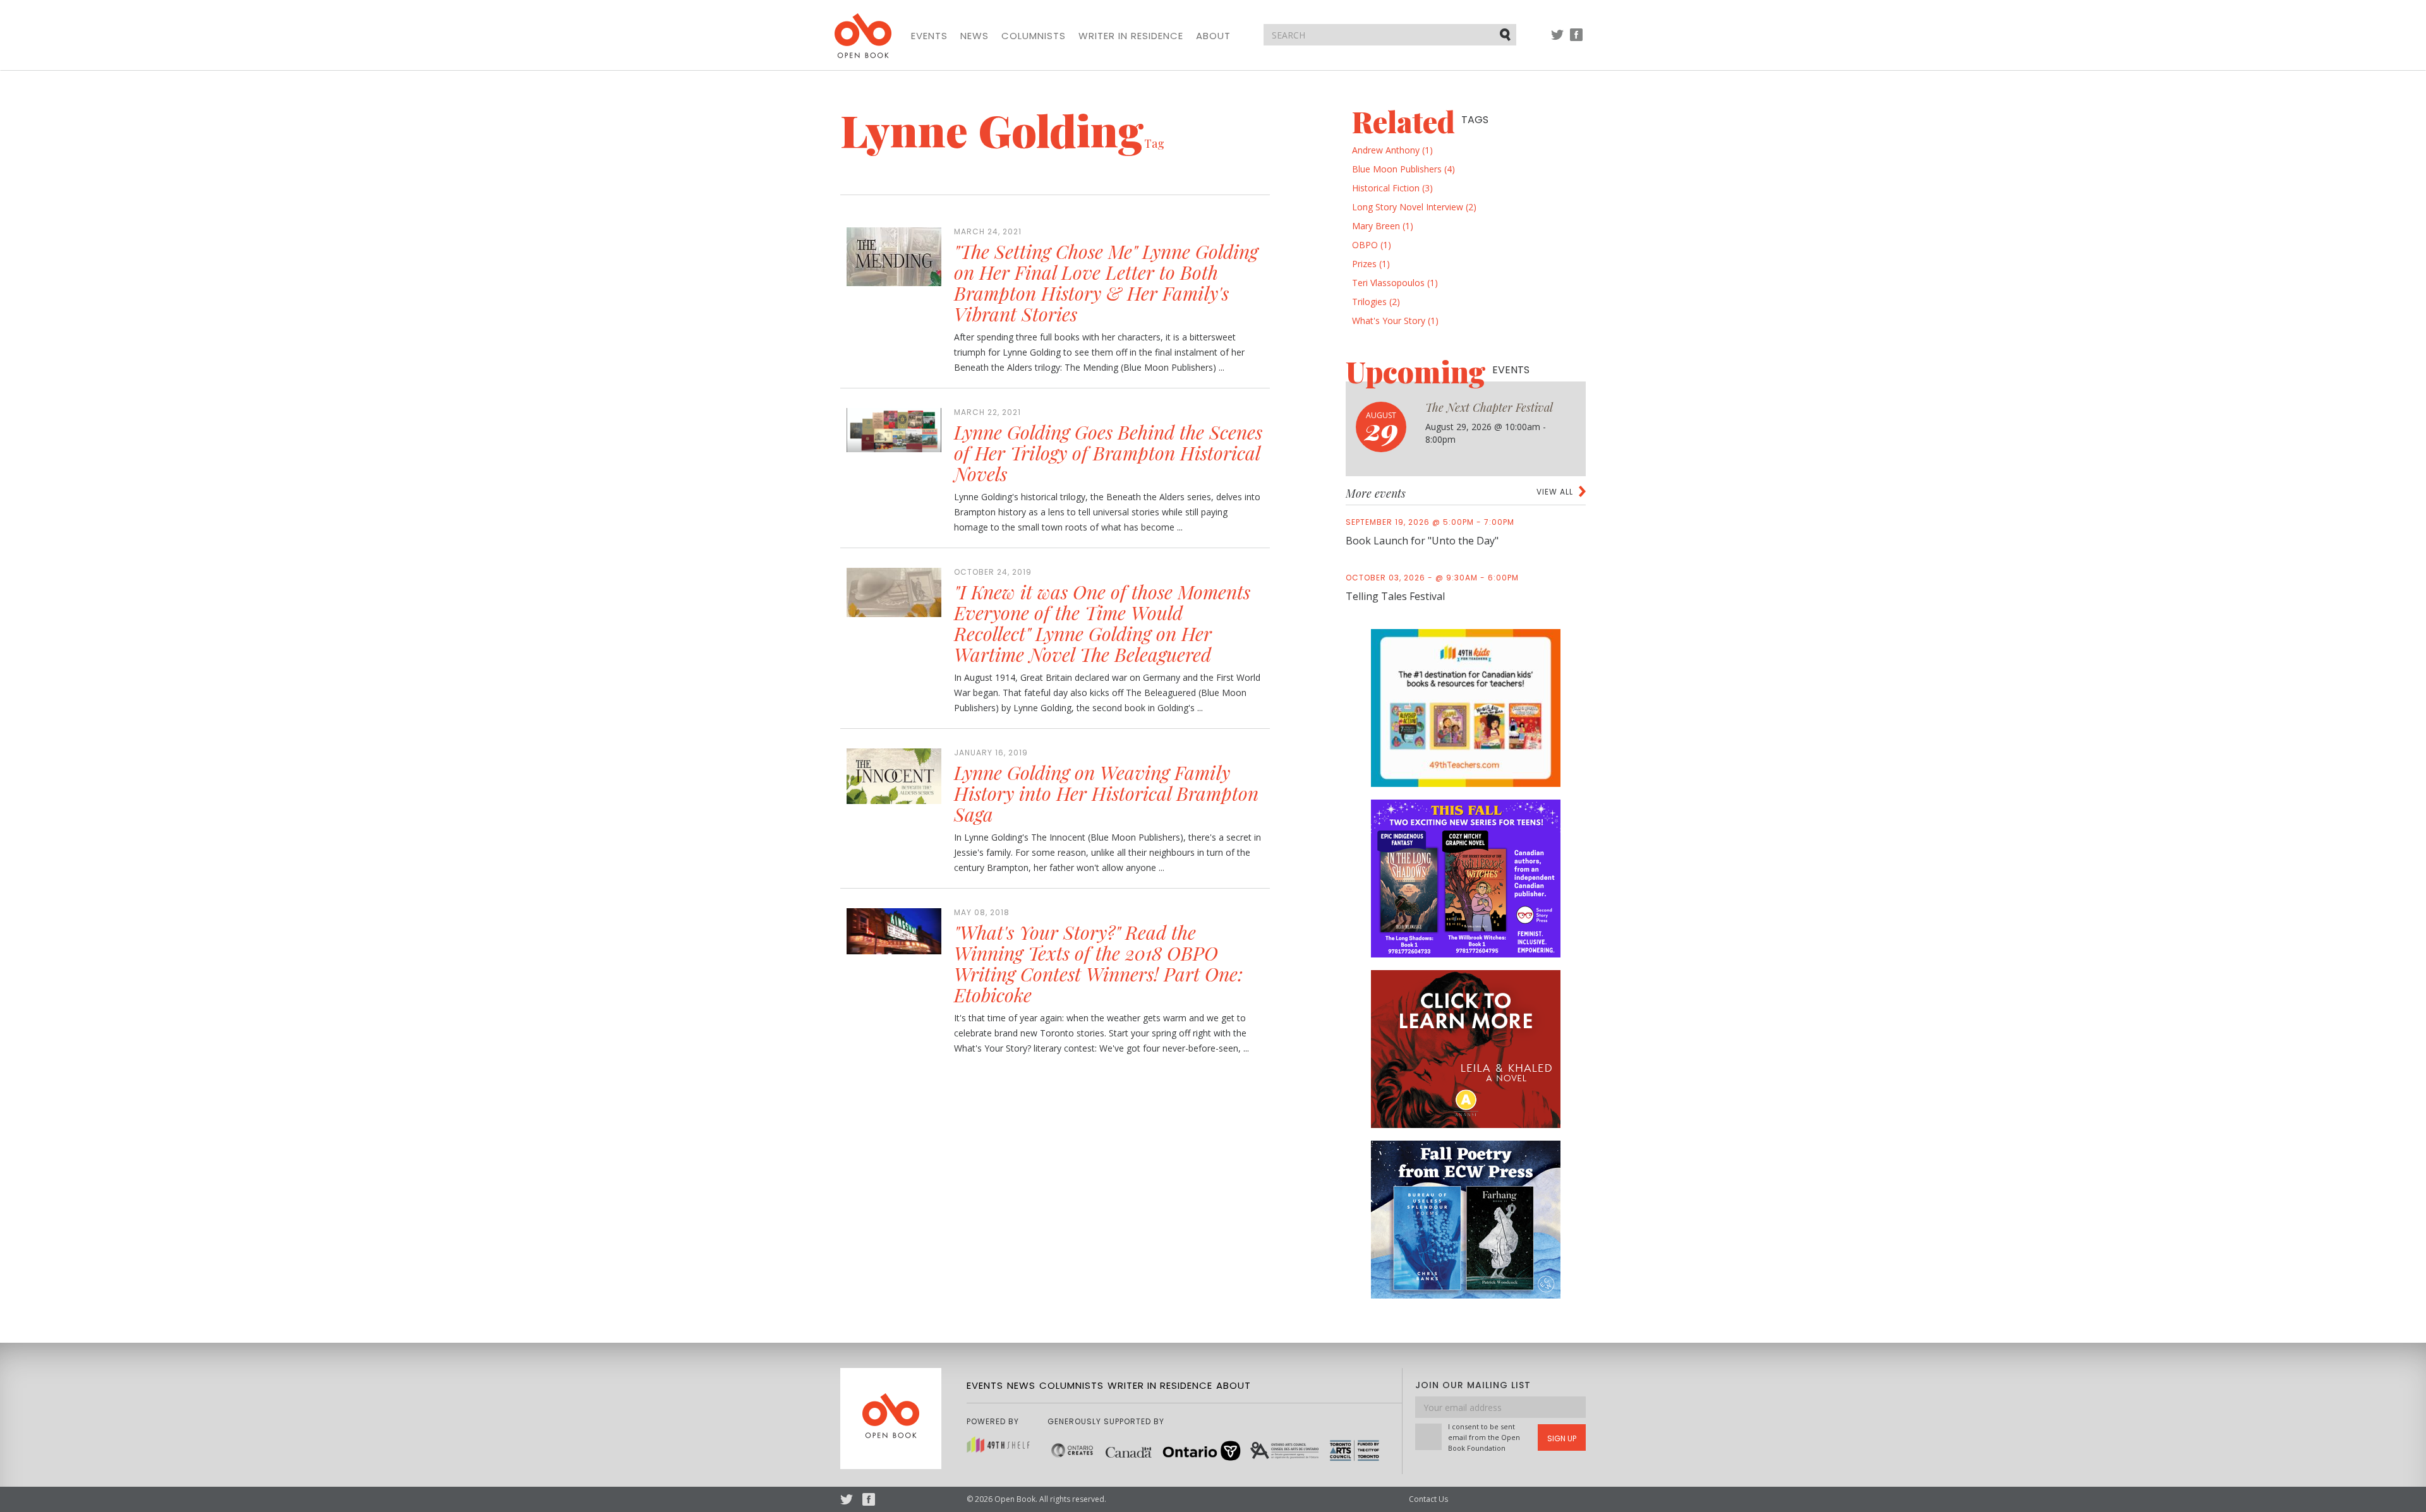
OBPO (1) (1372, 245)
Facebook (1576, 41)
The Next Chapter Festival (1489, 407)
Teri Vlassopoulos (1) (1395, 283)
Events (929, 36)
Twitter (1557, 41)
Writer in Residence (1131, 36)
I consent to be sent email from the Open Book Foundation (1484, 1437)
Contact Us (1428, 1499)
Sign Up (1562, 1438)
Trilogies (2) (1376, 302)
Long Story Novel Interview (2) (1414, 207)
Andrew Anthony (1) (1392, 150)
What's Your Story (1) (1395, 321)
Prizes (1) (1371, 264)
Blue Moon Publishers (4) (1403, 169)
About (1213, 36)
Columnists (1034, 36)
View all (1555, 492)
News (975, 36)
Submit (1506, 34)
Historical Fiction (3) (1392, 188)
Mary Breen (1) (1383, 226)
